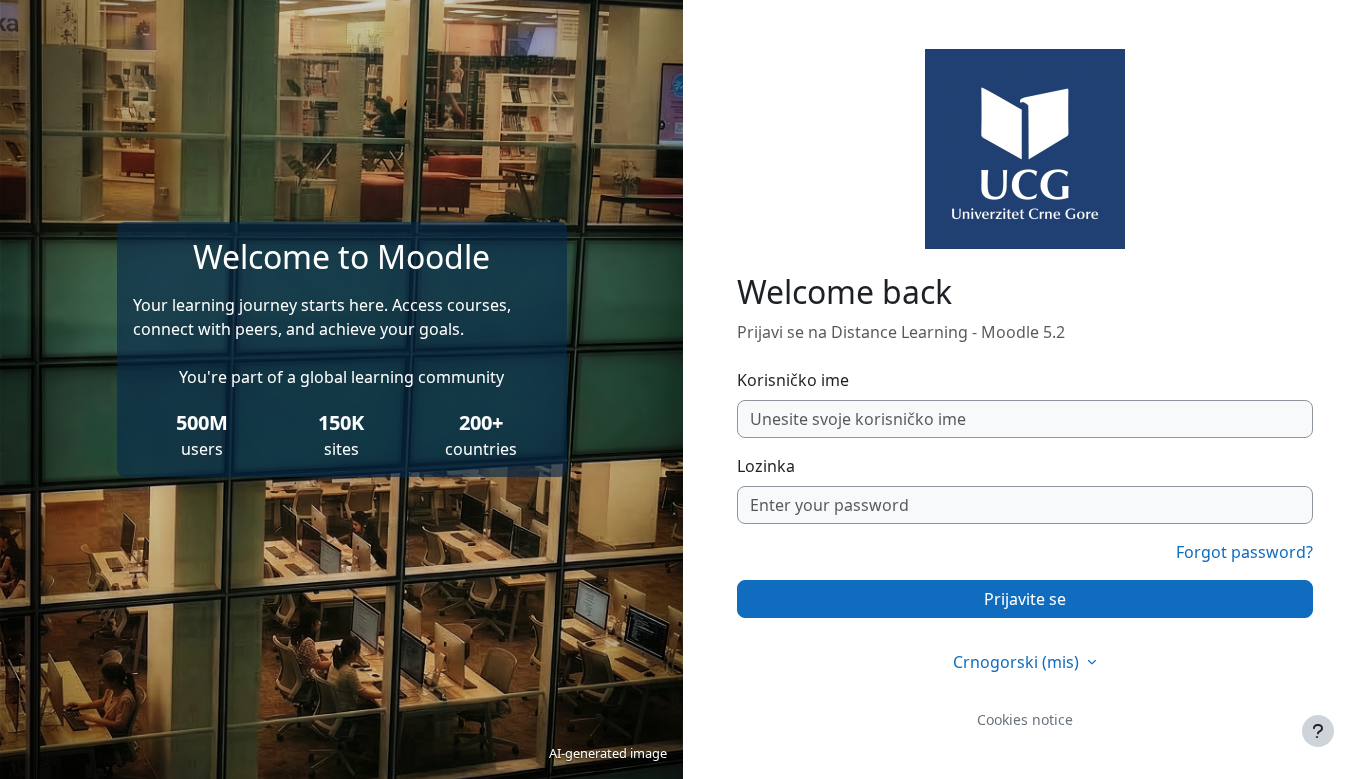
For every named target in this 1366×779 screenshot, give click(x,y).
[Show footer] (1318, 731)
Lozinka (766, 466)
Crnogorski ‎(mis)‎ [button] (1018, 662)
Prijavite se (1025, 599)
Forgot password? (1244, 552)
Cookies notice (1025, 719)
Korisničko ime (793, 380)
